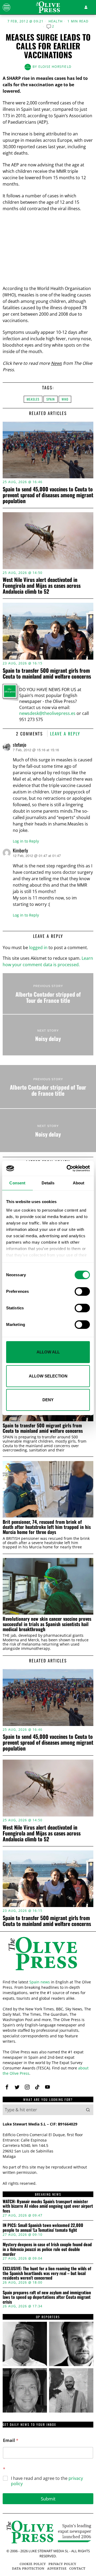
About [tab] (79, 1183)
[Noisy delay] (48, 1035)
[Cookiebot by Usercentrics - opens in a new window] (68, 1168)
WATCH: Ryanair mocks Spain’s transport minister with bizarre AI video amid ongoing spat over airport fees (48, 2206)
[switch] (82, 1291)
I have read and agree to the (47, 2481)
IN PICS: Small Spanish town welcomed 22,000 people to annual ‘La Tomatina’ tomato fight (43, 2228)
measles (33, 399)
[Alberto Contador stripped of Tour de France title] (48, 994)
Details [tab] (48, 1183)
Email (11, 2440)
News (56, 363)
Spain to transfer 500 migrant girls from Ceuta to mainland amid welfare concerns (47, 673)
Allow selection (48, 1376)
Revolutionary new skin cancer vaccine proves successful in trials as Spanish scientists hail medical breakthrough (47, 1624)
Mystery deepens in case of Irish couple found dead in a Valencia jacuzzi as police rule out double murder (47, 2249)
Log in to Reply (26, 841)
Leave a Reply (65, 734)
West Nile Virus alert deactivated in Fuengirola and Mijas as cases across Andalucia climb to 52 (42, 585)
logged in (38, 948)
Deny (48, 1400)
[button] (88, 2110)
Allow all (48, 1352)
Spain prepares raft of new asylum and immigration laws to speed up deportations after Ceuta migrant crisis (47, 2297)
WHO (65, 399)
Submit (48, 2499)
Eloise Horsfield (55, 67)
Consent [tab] (17, 1183)
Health (56, 21)
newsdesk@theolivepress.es (47, 713)
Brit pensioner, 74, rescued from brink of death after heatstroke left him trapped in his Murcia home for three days (47, 1527)
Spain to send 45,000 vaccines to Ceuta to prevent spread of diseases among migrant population (48, 495)
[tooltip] (7, 2087)
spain (51, 399)
